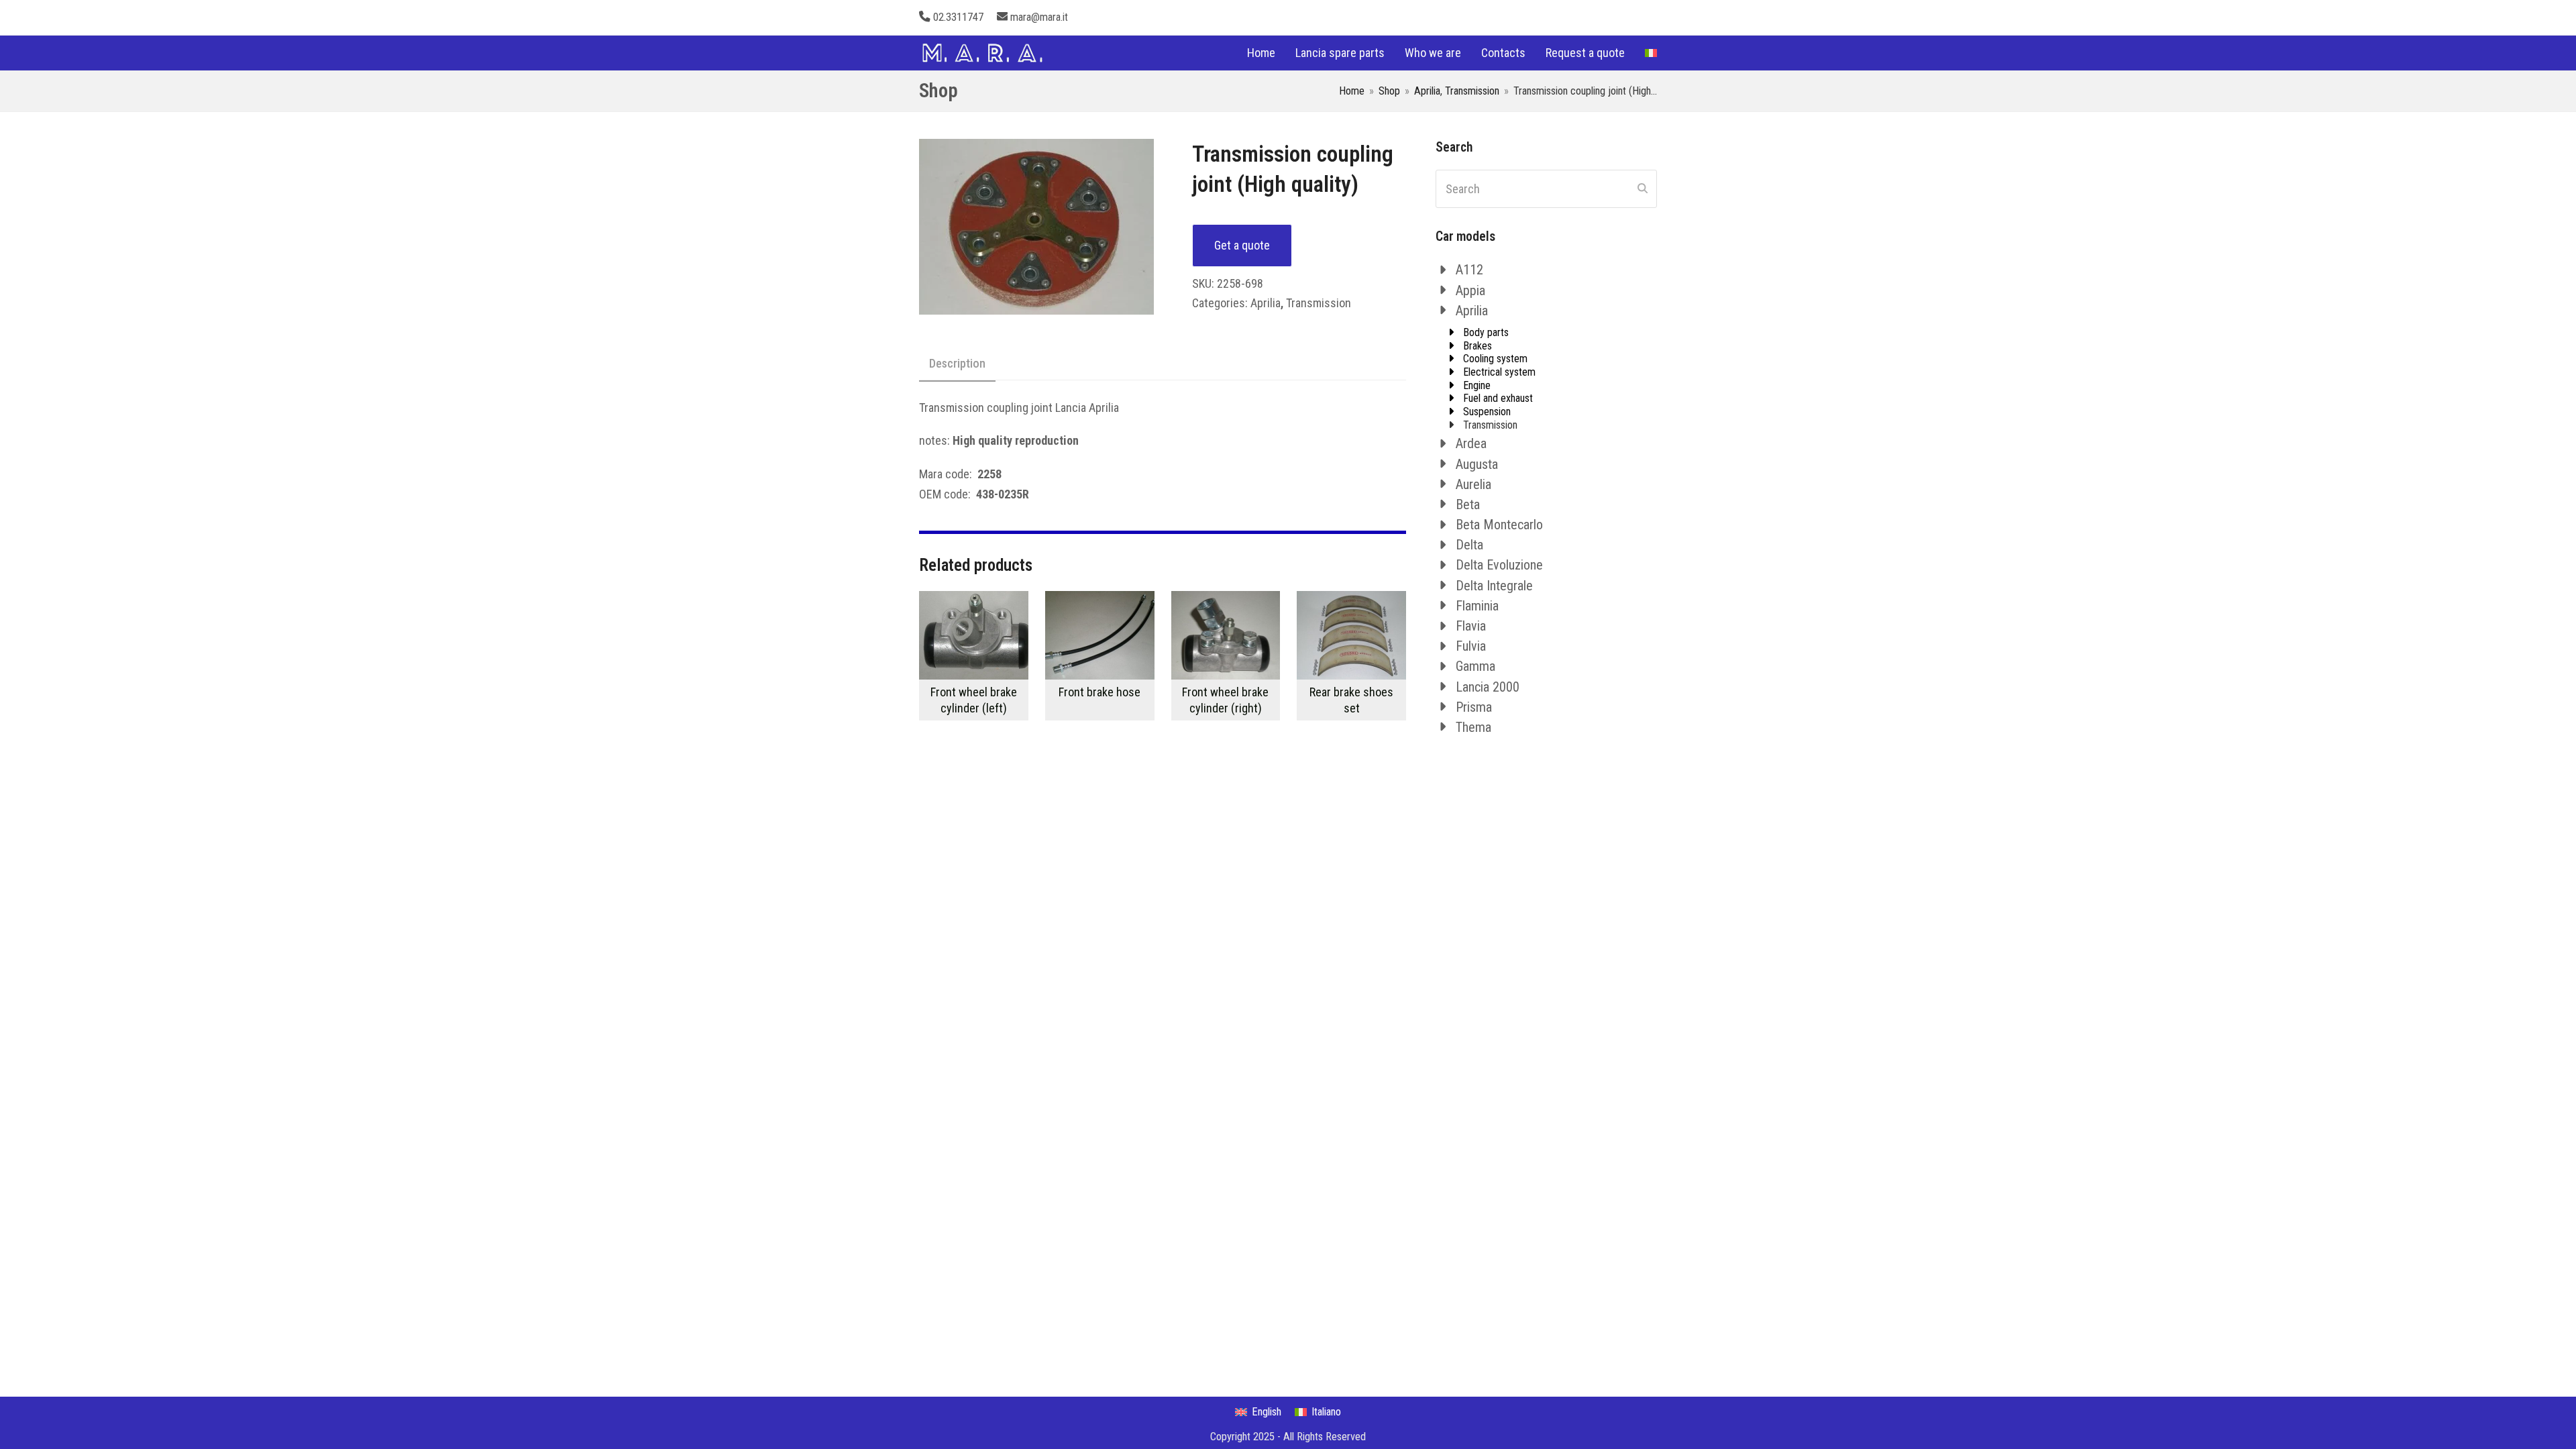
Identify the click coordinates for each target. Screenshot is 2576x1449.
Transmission (1319, 303)
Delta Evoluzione (1499, 565)
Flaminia (1477, 606)
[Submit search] (1643, 189)
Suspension (1487, 412)
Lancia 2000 (1488, 687)
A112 (1469, 270)
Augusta (1477, 464)
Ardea (1471, 443)
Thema (1473, 727)
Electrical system (1499, 372)
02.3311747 (958, 17)
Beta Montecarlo (1499, 525)
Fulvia (1471, 646)
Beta (1468, 504)
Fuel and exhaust (1498, 398)
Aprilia (1266, 303)
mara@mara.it (1039, 17)
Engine (1477, 385)
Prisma (1474, 707)
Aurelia (1473, 484)
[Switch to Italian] (1651, 53)
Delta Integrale (1494, 586)
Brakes (1478, 346)
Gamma (1475, 666)
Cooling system (1495, 359)
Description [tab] (957, 363)
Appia (1470, 290)
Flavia (1471, 626)
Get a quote (1242, 245)
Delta (1469, 545)
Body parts (1486, 332)
